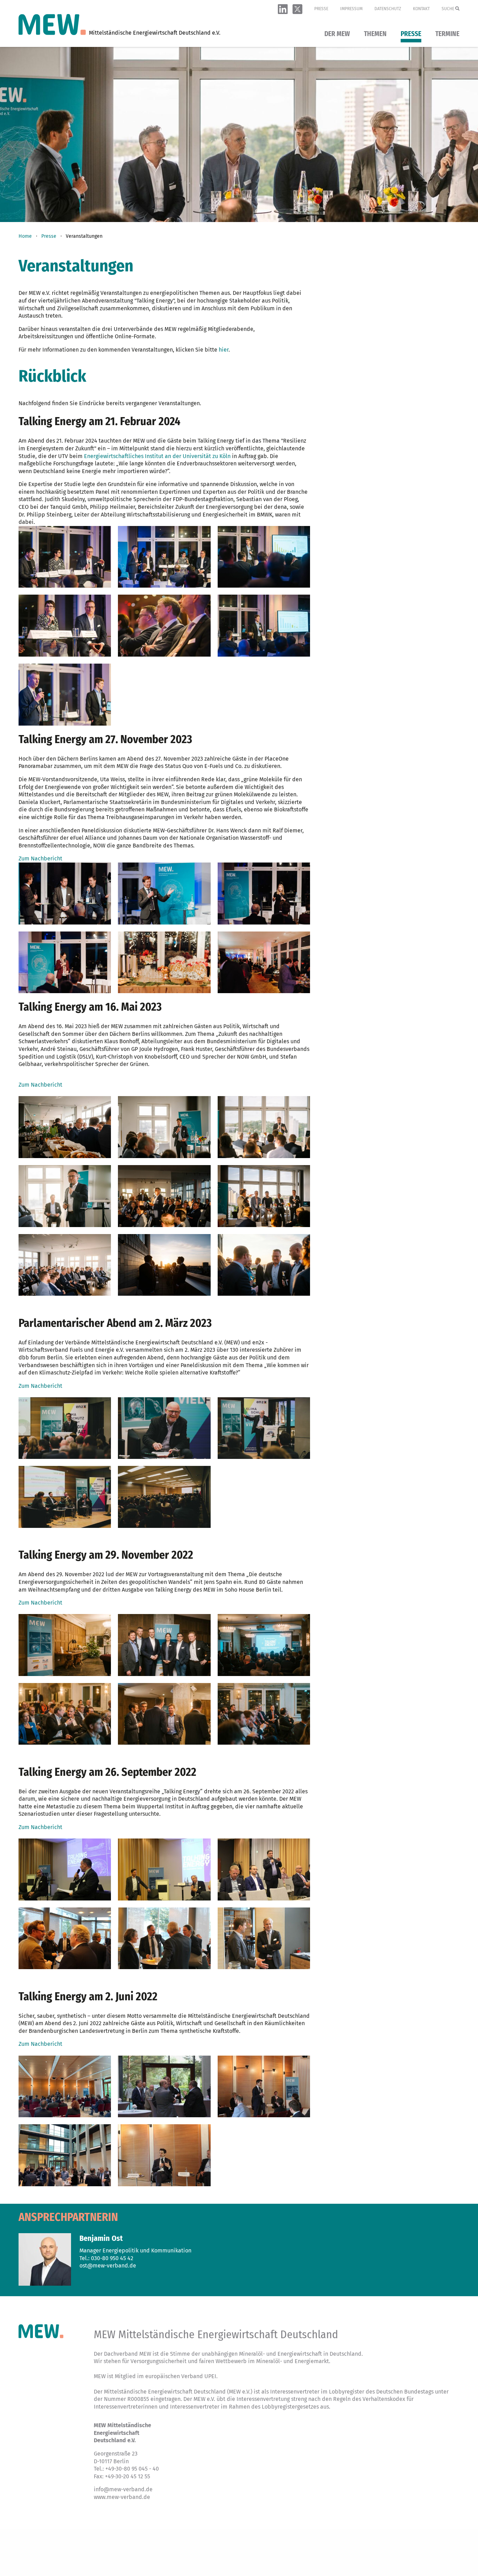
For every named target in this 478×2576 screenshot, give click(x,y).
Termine (447, 34)
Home (25, 236)
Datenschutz (388, 9)
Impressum (351, 9)
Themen (375, 34)
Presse (321, 9)
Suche (448, 9)
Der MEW (337, 34)
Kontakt (421, 9)
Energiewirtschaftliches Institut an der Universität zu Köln (157, 456)
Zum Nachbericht (40, 858)
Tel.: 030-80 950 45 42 (106, 2258)
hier (224, 350)
